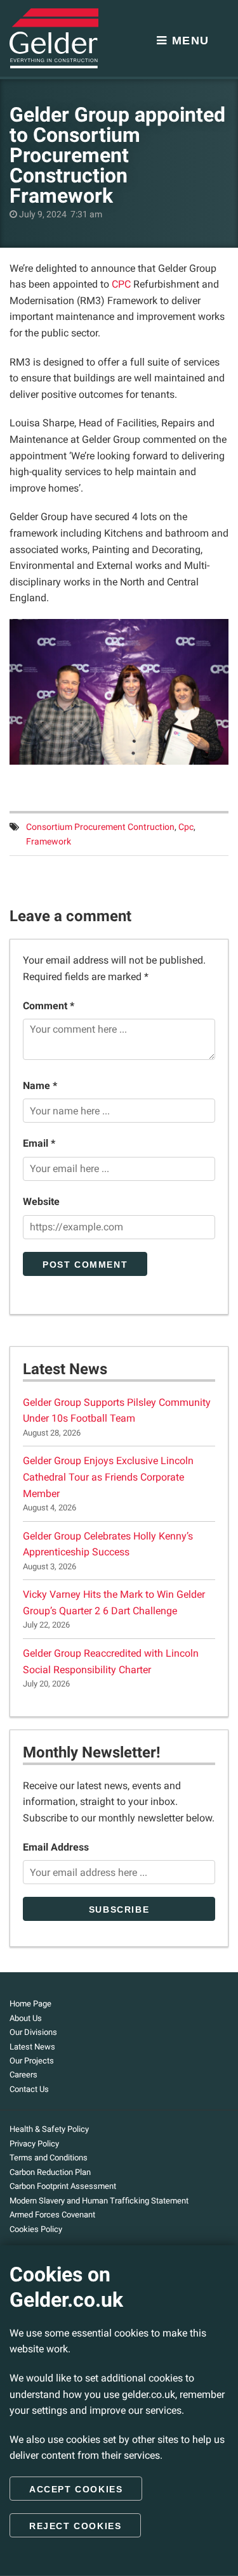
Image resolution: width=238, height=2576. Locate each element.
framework (49, 842)
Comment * (49, 1006)
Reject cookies (75, 2526)
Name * (40, 1086)
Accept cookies (76, 2489)
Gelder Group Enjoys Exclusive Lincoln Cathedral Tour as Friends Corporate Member (108, 1477)
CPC (121, 284)
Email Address (56, 1847)
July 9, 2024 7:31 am (60, 214)
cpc (186, 827)
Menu (188, 41)
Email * (39, 1143)
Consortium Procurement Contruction (100, 827)
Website (41, 1202)
